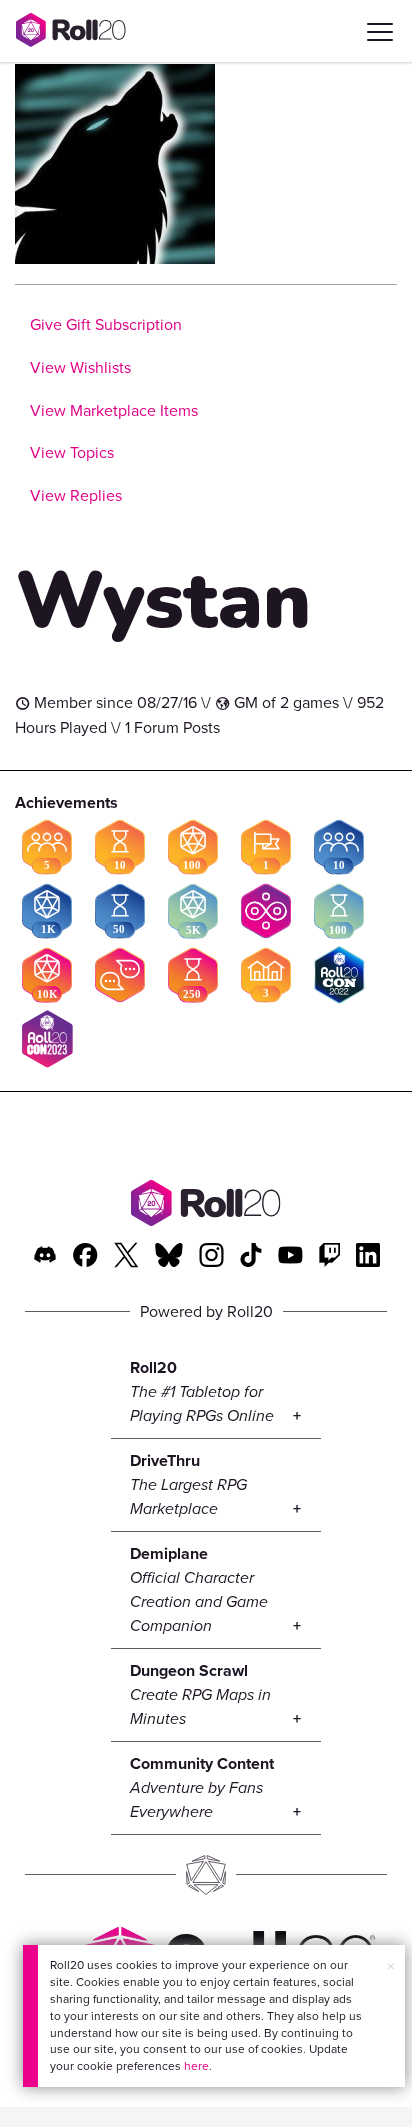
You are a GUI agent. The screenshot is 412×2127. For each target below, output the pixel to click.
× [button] (391, 1966)
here (196, 2066)
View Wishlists (80, 367)
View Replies (76, 495)
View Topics (72, 452)
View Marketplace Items (114, 410)
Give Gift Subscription (106, 324)
